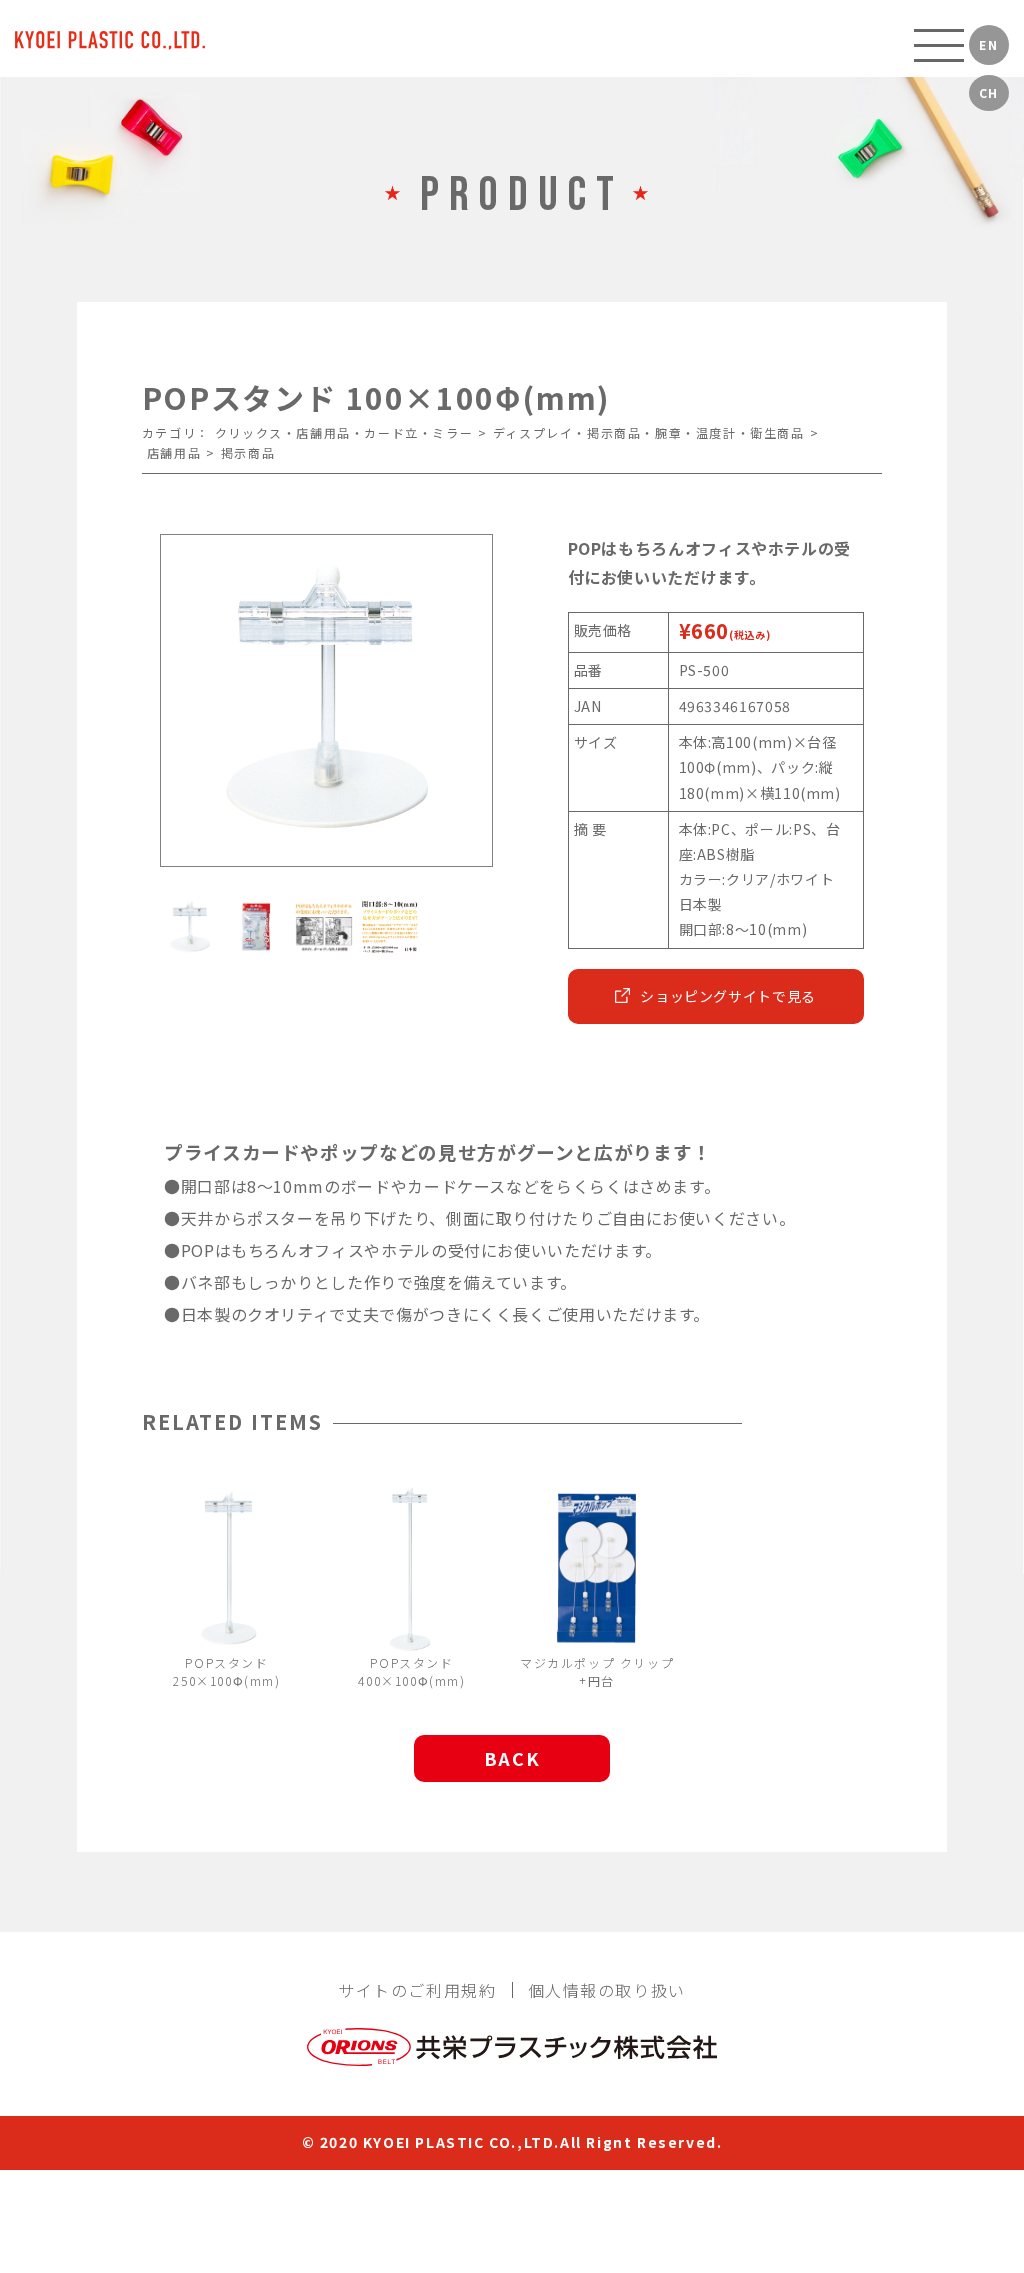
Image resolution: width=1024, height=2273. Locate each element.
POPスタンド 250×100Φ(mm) (226, 1671)
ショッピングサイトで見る (728, 996)
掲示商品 (248, 452)
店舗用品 (174, 452)
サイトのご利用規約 (417, 1990)
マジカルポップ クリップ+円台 (597, 1671)
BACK (512, 1758)
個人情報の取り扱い (607, 1990)
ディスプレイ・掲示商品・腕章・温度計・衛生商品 (649, 432)
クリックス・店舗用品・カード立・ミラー (344, 432)
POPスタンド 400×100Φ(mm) (411, 1671)
